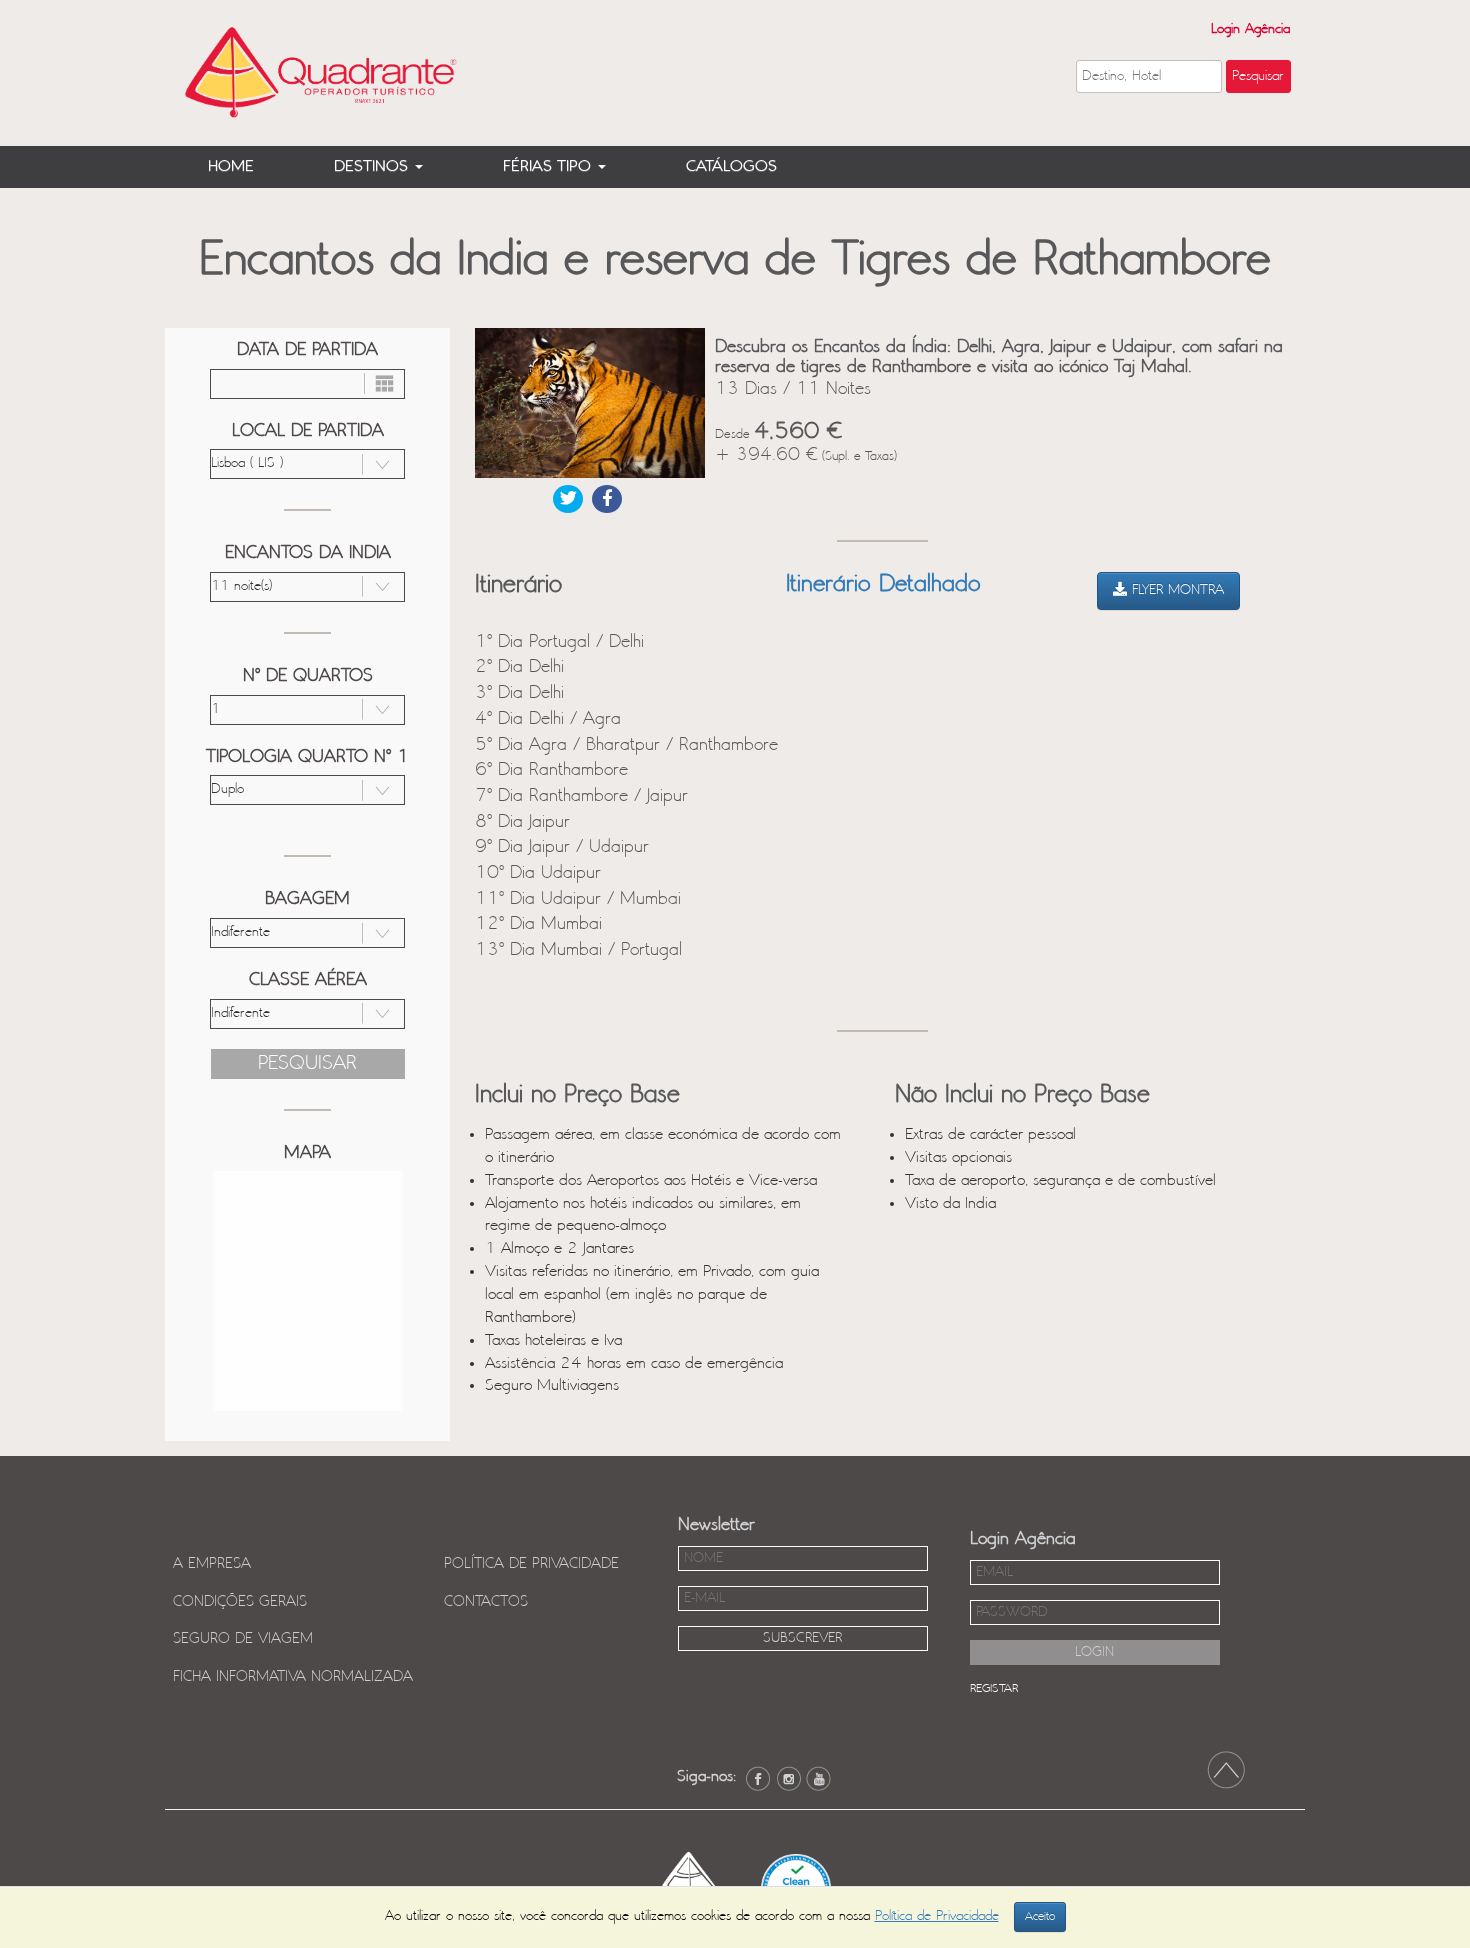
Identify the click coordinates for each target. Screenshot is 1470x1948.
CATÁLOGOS (731, 166)
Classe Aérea (308, 980)
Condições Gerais (240, 1602)
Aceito (1040, 1916)
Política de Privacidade (531, 1564)
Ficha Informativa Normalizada (293, 1677)
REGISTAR (994, 1688)
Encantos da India (308, 553)
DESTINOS (373, 166)
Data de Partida (307, 350)
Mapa (307, 1153)
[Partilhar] (568, 499)
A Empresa (212, 1564)
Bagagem (307, 899)
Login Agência (1250, 29)
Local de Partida (308, 431)
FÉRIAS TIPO (549, 166)
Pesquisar (307, 1063)
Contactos (486, 1602)
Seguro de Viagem (243, 1639)
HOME (231, 166)
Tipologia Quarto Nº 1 (307, 757)
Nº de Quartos (308, 676)
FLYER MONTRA (1175, 590)
